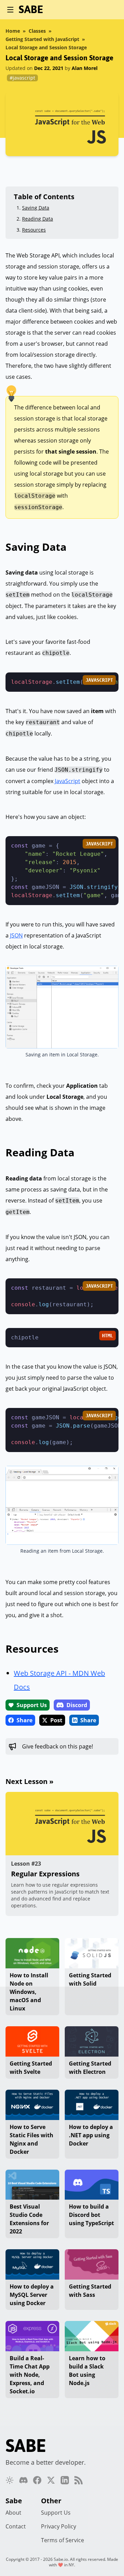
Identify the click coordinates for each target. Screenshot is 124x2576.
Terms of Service (63, 2540)
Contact (16, 2526)
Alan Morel (85, 68)
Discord (77, 1705)
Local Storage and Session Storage (46, 47)
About (13, 2513)
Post (56, 1720)
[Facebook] (37, 2480)
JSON (16, 935)
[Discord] (23, 2480)
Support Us (32, 1705)
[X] (51, 2480)
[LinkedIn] (65, 2480)
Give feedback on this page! (58, 1746)
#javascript (22, 78)
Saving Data (36, 208)
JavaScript (68, 781)
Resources (34, 230)
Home (13, 31)
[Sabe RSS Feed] (79, 2480)
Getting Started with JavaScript (42, 39)
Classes (37, 31)
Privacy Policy (59, 2526)
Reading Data (38, 219)
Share (24, 1720)
